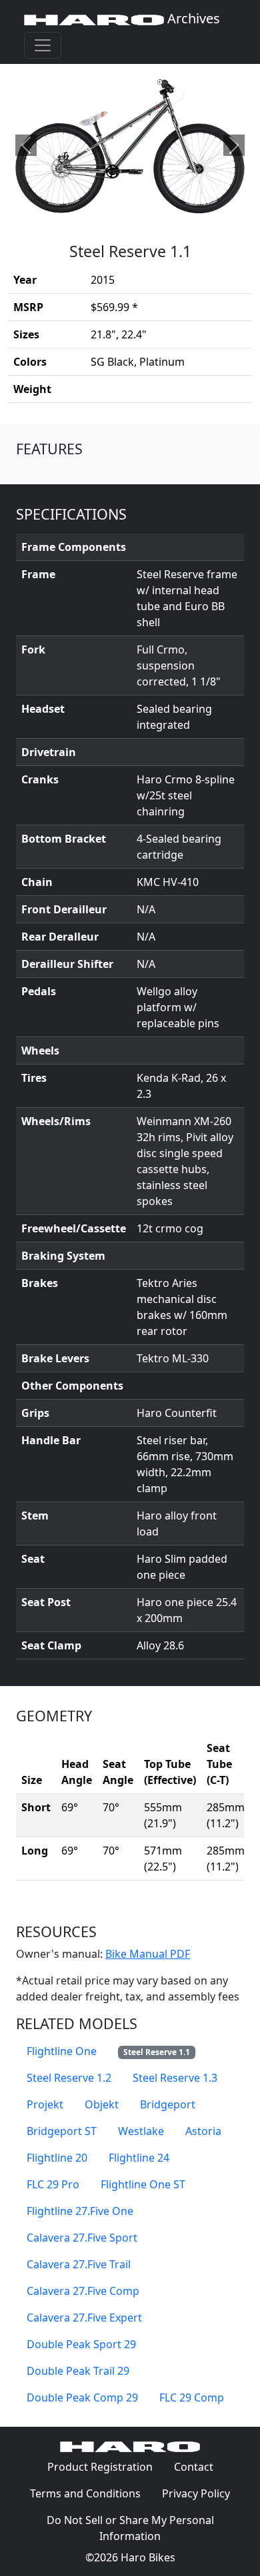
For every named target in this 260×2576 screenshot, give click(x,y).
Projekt (45, 2104)
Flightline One (62, 2051)
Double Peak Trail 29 (78, 2371)
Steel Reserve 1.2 (69, 2078)
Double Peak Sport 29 (81, 2344)
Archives (192, 18)
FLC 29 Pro (53, 2184)
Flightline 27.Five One (80, 2211)
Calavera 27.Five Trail (79, 2264)
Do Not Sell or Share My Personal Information (130, 2528)
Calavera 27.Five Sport (82, 2238)
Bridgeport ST (62, 2131)
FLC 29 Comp (192, 2397)
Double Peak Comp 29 (82, 2397)
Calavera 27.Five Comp (83, 2291)
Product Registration (100, 2467)
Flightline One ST (143, 2184)
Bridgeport (168, 2104)
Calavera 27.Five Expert (84, 2318)
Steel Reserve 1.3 (175, 2078)
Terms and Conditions (91, 2493)
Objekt (102, 2104)
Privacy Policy (201, 2493)
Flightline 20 (57, 2158)
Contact (199, 2466)
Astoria (203, 2131)
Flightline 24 (139, 2158)
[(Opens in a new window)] (130, 145)
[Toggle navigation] (43, 45)
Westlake (141, 2131)
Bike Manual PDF (148, 1954)
